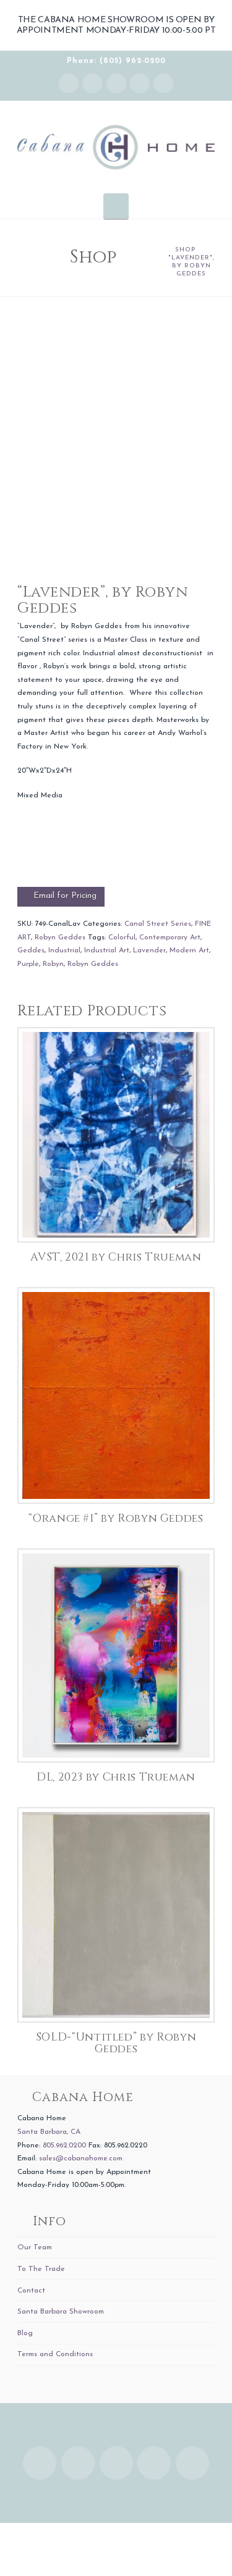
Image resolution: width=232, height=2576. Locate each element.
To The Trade (41, 2269)
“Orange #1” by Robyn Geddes (116, 1519)
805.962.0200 (64, 2146)
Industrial (64, 950)
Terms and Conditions (55, 2354)
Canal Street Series (158, 924)
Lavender (149, 950)
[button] (116, 206)
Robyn (53, 964)
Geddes (31, 950)
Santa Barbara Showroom (61, 2312)
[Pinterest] (163, 83)
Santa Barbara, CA (49, 2132)
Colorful (122, 938)
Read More (116, 1220)
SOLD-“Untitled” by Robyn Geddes (116, 2043)
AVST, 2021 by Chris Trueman (116, 1257)
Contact (31, 2291)
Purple (28, 964)
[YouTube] (140, 83)
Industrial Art (107, 950)
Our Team (35, 2247)
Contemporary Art (170, 938)
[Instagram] (69, 83)
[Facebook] (92, 83)
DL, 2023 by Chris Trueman (116, 1777)
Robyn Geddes (60, 938)
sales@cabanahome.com (81, 2159)
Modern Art (189, 950)
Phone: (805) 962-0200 (116, 61)
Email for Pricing (65, 896)
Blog (25, 2333)
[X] (116, 83)
